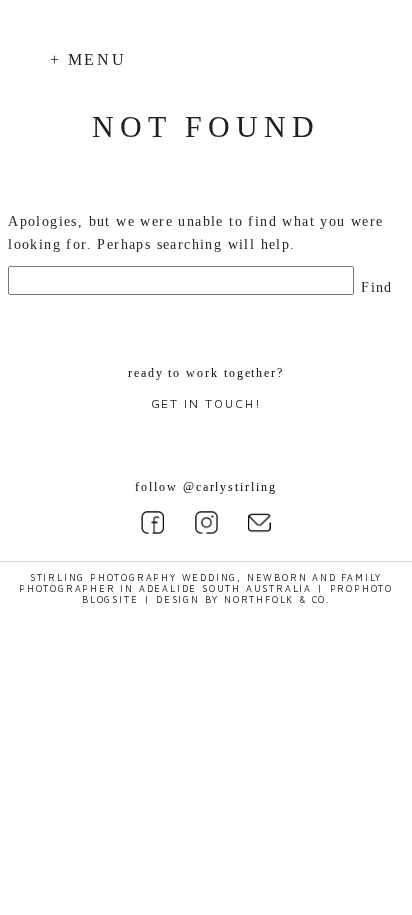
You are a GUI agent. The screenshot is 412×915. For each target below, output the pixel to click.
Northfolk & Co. (277, 599)
